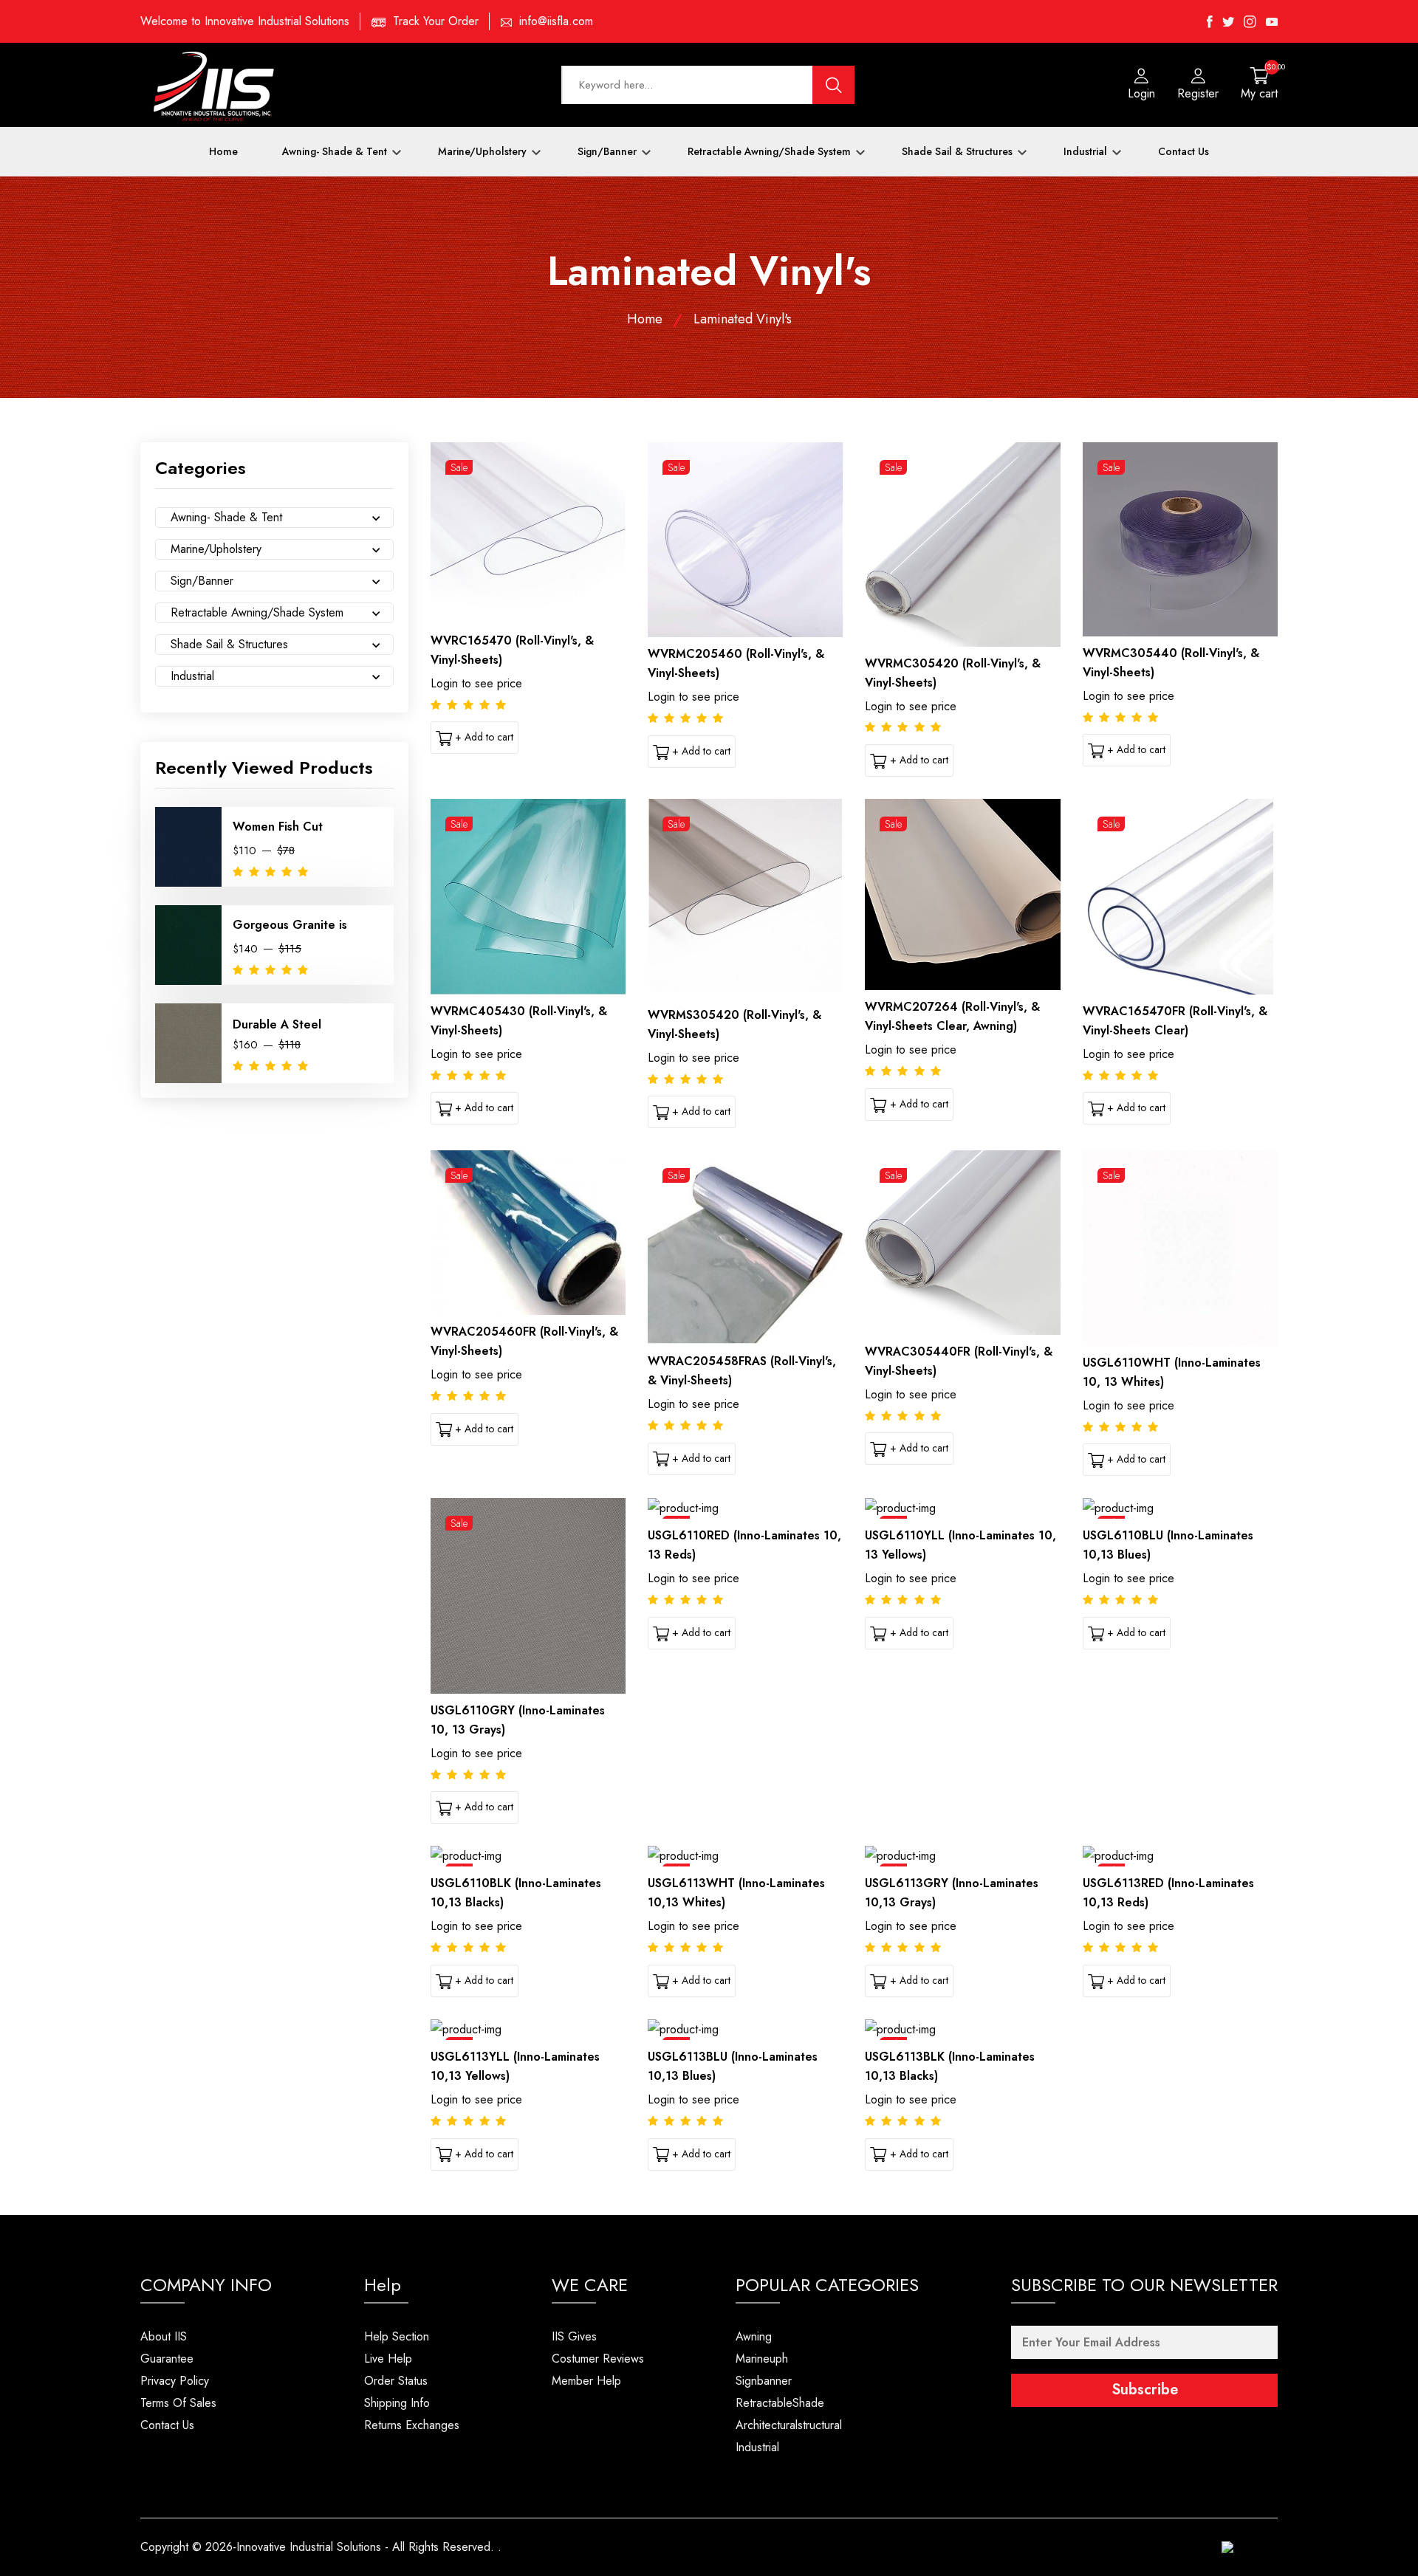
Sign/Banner (609, 151)
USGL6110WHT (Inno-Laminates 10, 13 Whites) (1172, 1372)
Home (223, 151)
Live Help (388, 2359)
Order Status (396, 2381)
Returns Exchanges (412, 2425)
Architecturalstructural (789, 2425)
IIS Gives (574, 2336)
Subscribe (1145, 2390)
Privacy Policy (175, 2381)
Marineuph (762, 2359)
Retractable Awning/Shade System (771, 151)
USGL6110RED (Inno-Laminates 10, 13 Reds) (744, 1545)
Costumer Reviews (598, 2359)
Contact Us (1184, 151)
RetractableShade (780, 2403)
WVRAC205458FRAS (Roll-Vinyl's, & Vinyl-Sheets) (742, 1371)
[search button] (834, 85)
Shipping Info (397, 2403)
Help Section (397, 2336)
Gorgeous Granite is (290, 925)
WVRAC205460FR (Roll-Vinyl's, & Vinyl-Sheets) (524, 1341)
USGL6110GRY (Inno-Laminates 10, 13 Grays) (518, 1720)
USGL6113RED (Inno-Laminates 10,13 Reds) (1168, 1893)
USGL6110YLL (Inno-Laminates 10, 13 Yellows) (960, 1545)
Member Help (586, 2381)
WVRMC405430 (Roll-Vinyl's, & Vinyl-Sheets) (519, 1021)
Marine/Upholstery (484, 151)
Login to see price (476, 683)
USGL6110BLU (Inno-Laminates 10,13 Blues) (1168, 1545)
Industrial (1087, 151)
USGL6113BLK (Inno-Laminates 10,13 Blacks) (950, 2066)
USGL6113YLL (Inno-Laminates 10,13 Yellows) (515, 2066)
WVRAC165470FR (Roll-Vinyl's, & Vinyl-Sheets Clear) (1175, 1021)
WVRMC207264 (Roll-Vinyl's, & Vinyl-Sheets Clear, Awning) (952, 1016)
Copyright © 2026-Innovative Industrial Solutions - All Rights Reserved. (317, 2547)
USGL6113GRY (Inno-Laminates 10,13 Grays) (952, 1893)
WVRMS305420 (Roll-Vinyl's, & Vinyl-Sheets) (734, 1024)
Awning (754, 2336)
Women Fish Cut (278, 827)
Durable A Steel (277, 1024)
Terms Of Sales (178, 2403)
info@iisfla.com (556, 21)
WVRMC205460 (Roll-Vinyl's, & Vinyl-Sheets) (736, 663)
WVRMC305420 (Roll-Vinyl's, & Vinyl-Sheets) (953, 673)
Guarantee (167, 2359)
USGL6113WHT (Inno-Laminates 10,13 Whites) (736, 1893)
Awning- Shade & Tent (336, 151)
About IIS (164, 2336)
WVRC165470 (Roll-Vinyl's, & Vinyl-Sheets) (512, 650)
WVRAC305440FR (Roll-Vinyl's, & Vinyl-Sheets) (959, 1361)
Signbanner (764, 2381)
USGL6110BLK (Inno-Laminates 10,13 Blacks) (516, 1893)
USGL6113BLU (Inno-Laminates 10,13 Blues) (733, 2066)
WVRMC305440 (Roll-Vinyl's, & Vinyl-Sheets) (1171, 663)
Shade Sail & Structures (959, 151)
